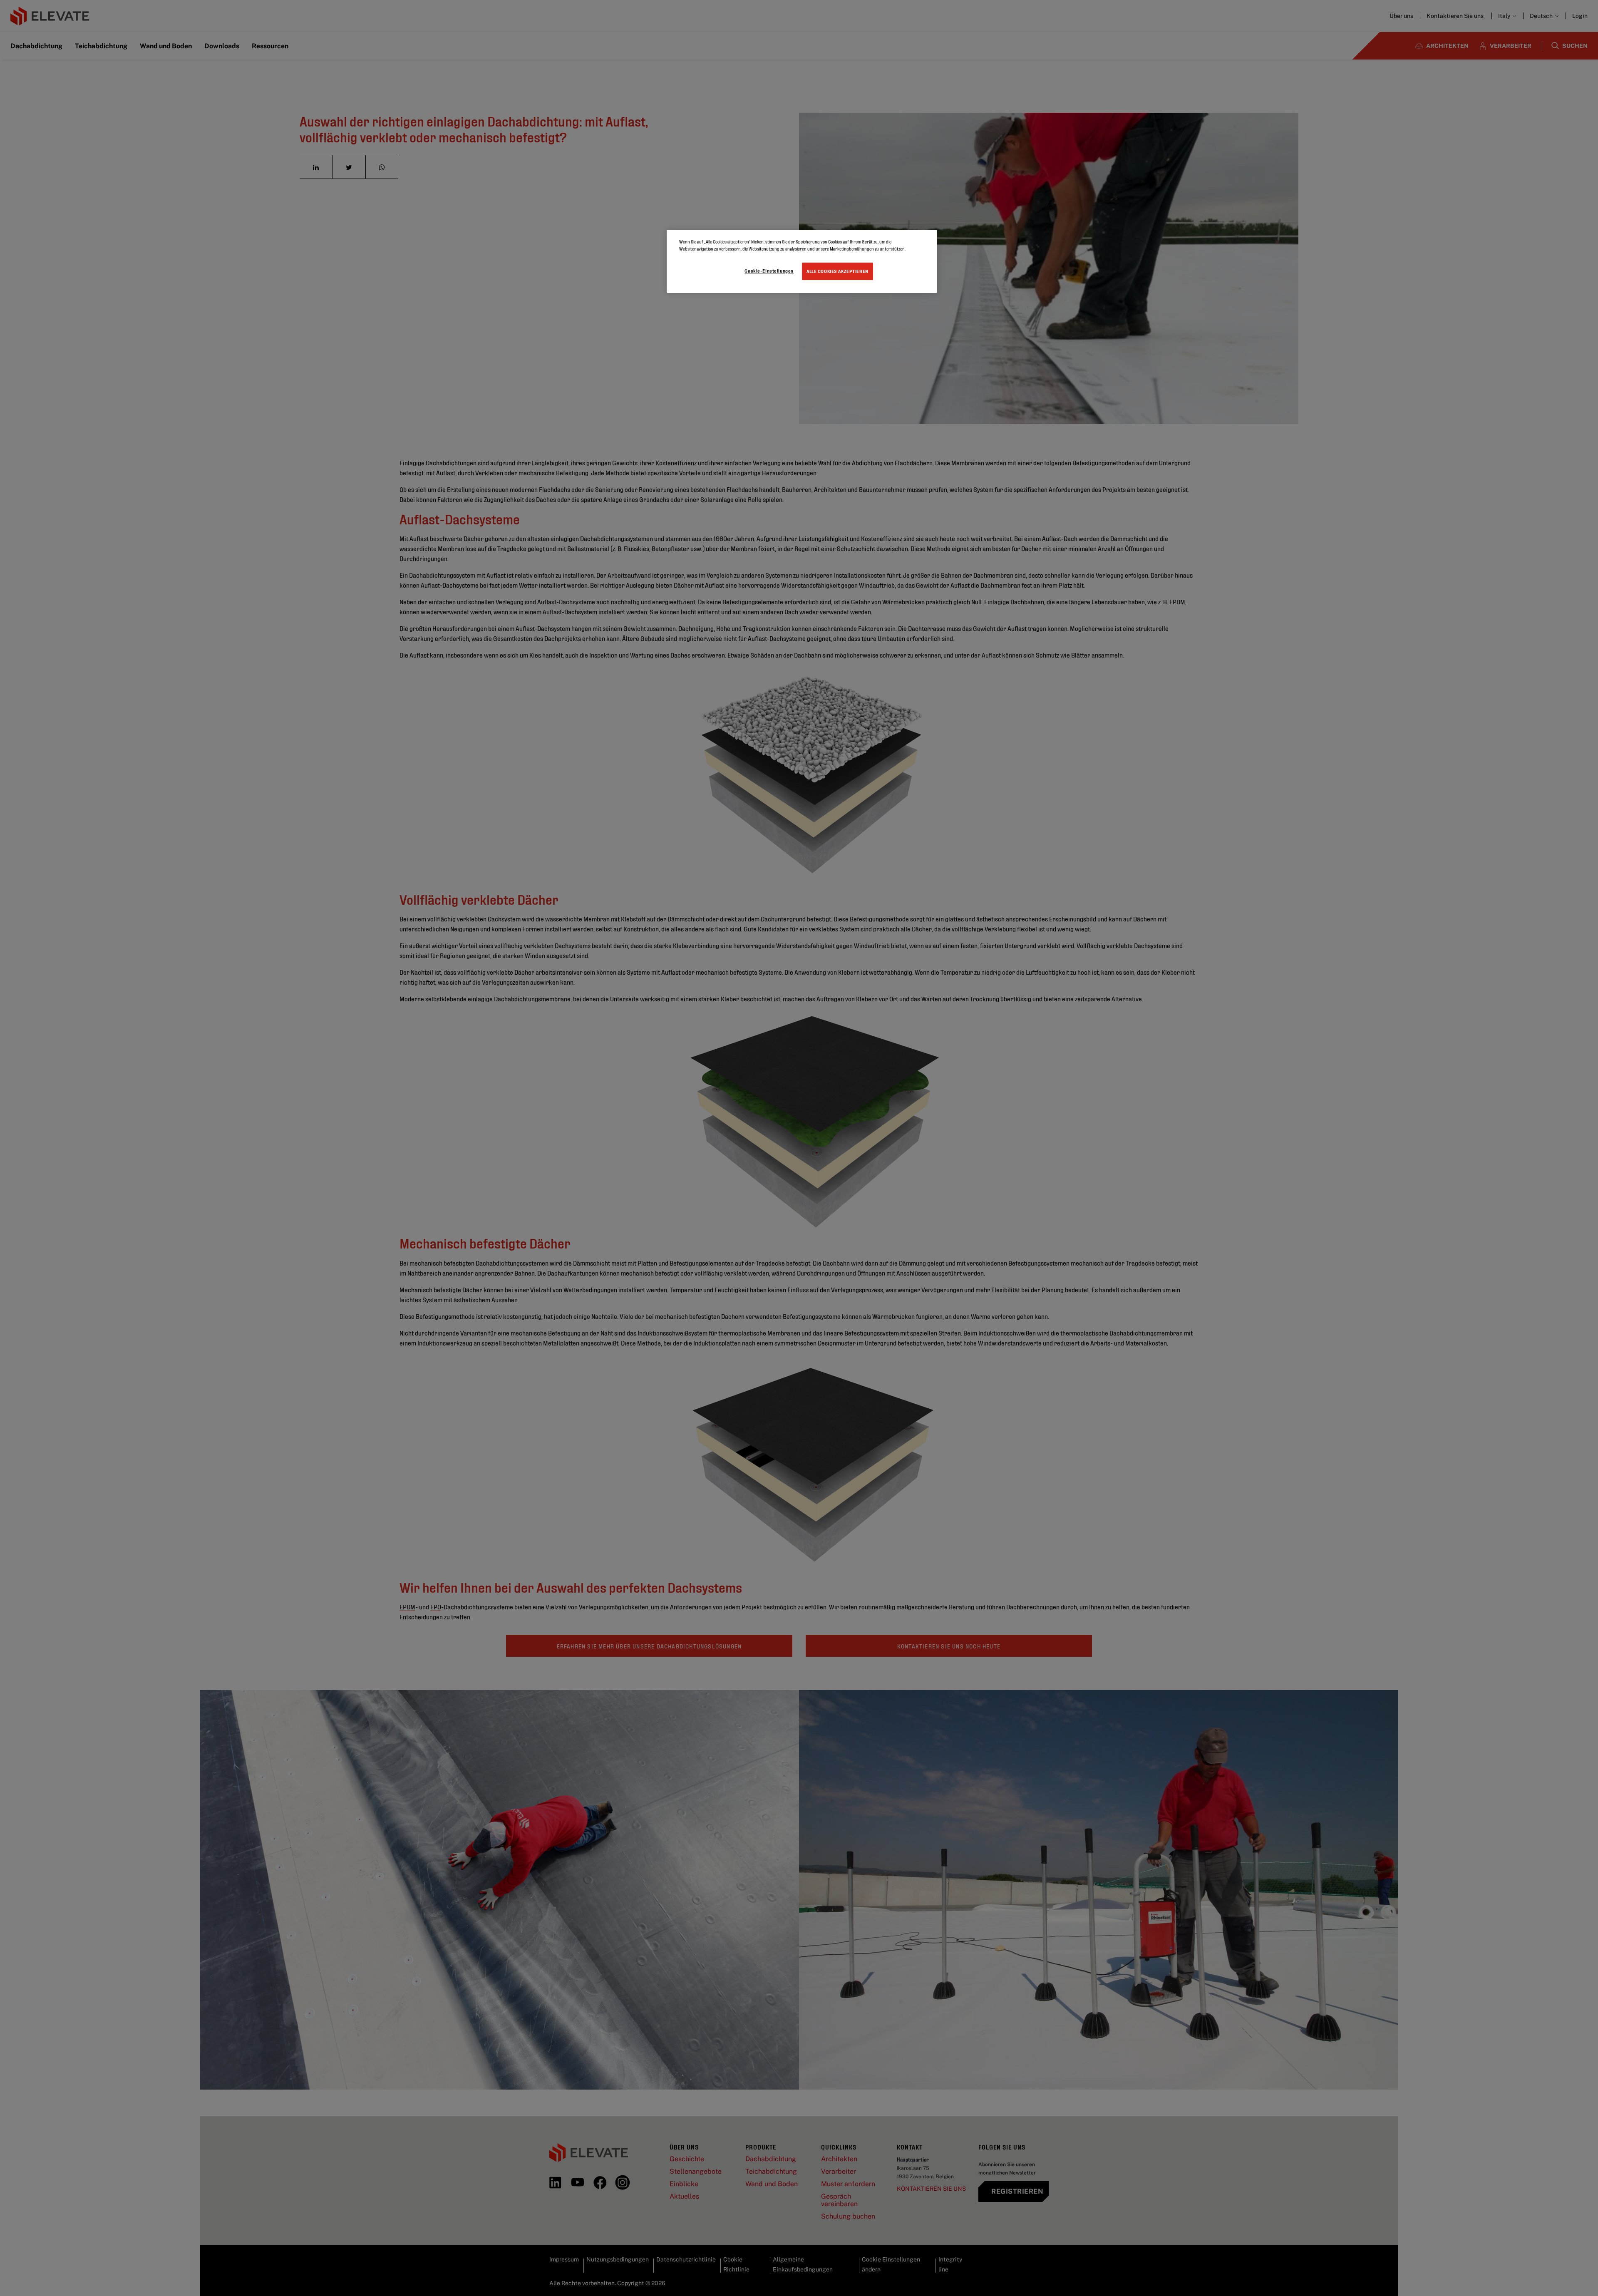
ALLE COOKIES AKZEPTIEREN (837, 271)
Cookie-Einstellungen (769, 271)
